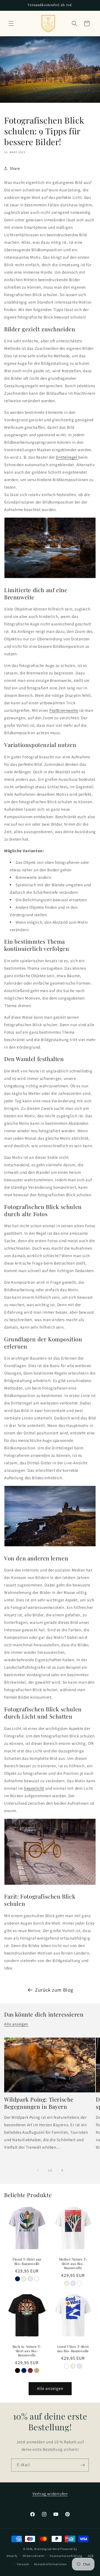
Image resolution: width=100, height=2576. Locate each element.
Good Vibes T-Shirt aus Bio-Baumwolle (73, 2349)
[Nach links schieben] (38, 2170)
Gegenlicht (34, 1788)
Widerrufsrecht (34, 2556)
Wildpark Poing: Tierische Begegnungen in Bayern (39, 2103)
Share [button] (15, 168)
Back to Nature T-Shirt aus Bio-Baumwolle (27, 2351)
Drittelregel (67, 457)
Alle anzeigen (16, 2024)
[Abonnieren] (82, 2465)
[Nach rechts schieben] (62, 2170)
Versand (23, 2564)
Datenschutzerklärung (66, 2556)
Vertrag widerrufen (50, 2494)
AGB (91, 2556)
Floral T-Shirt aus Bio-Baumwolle (27, 2262)
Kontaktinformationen (51, 2564)
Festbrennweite (64, 710)
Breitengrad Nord (47, 2549)
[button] (11, 24)
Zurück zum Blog (54, 1990)
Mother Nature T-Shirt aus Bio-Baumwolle (73, 2264)
